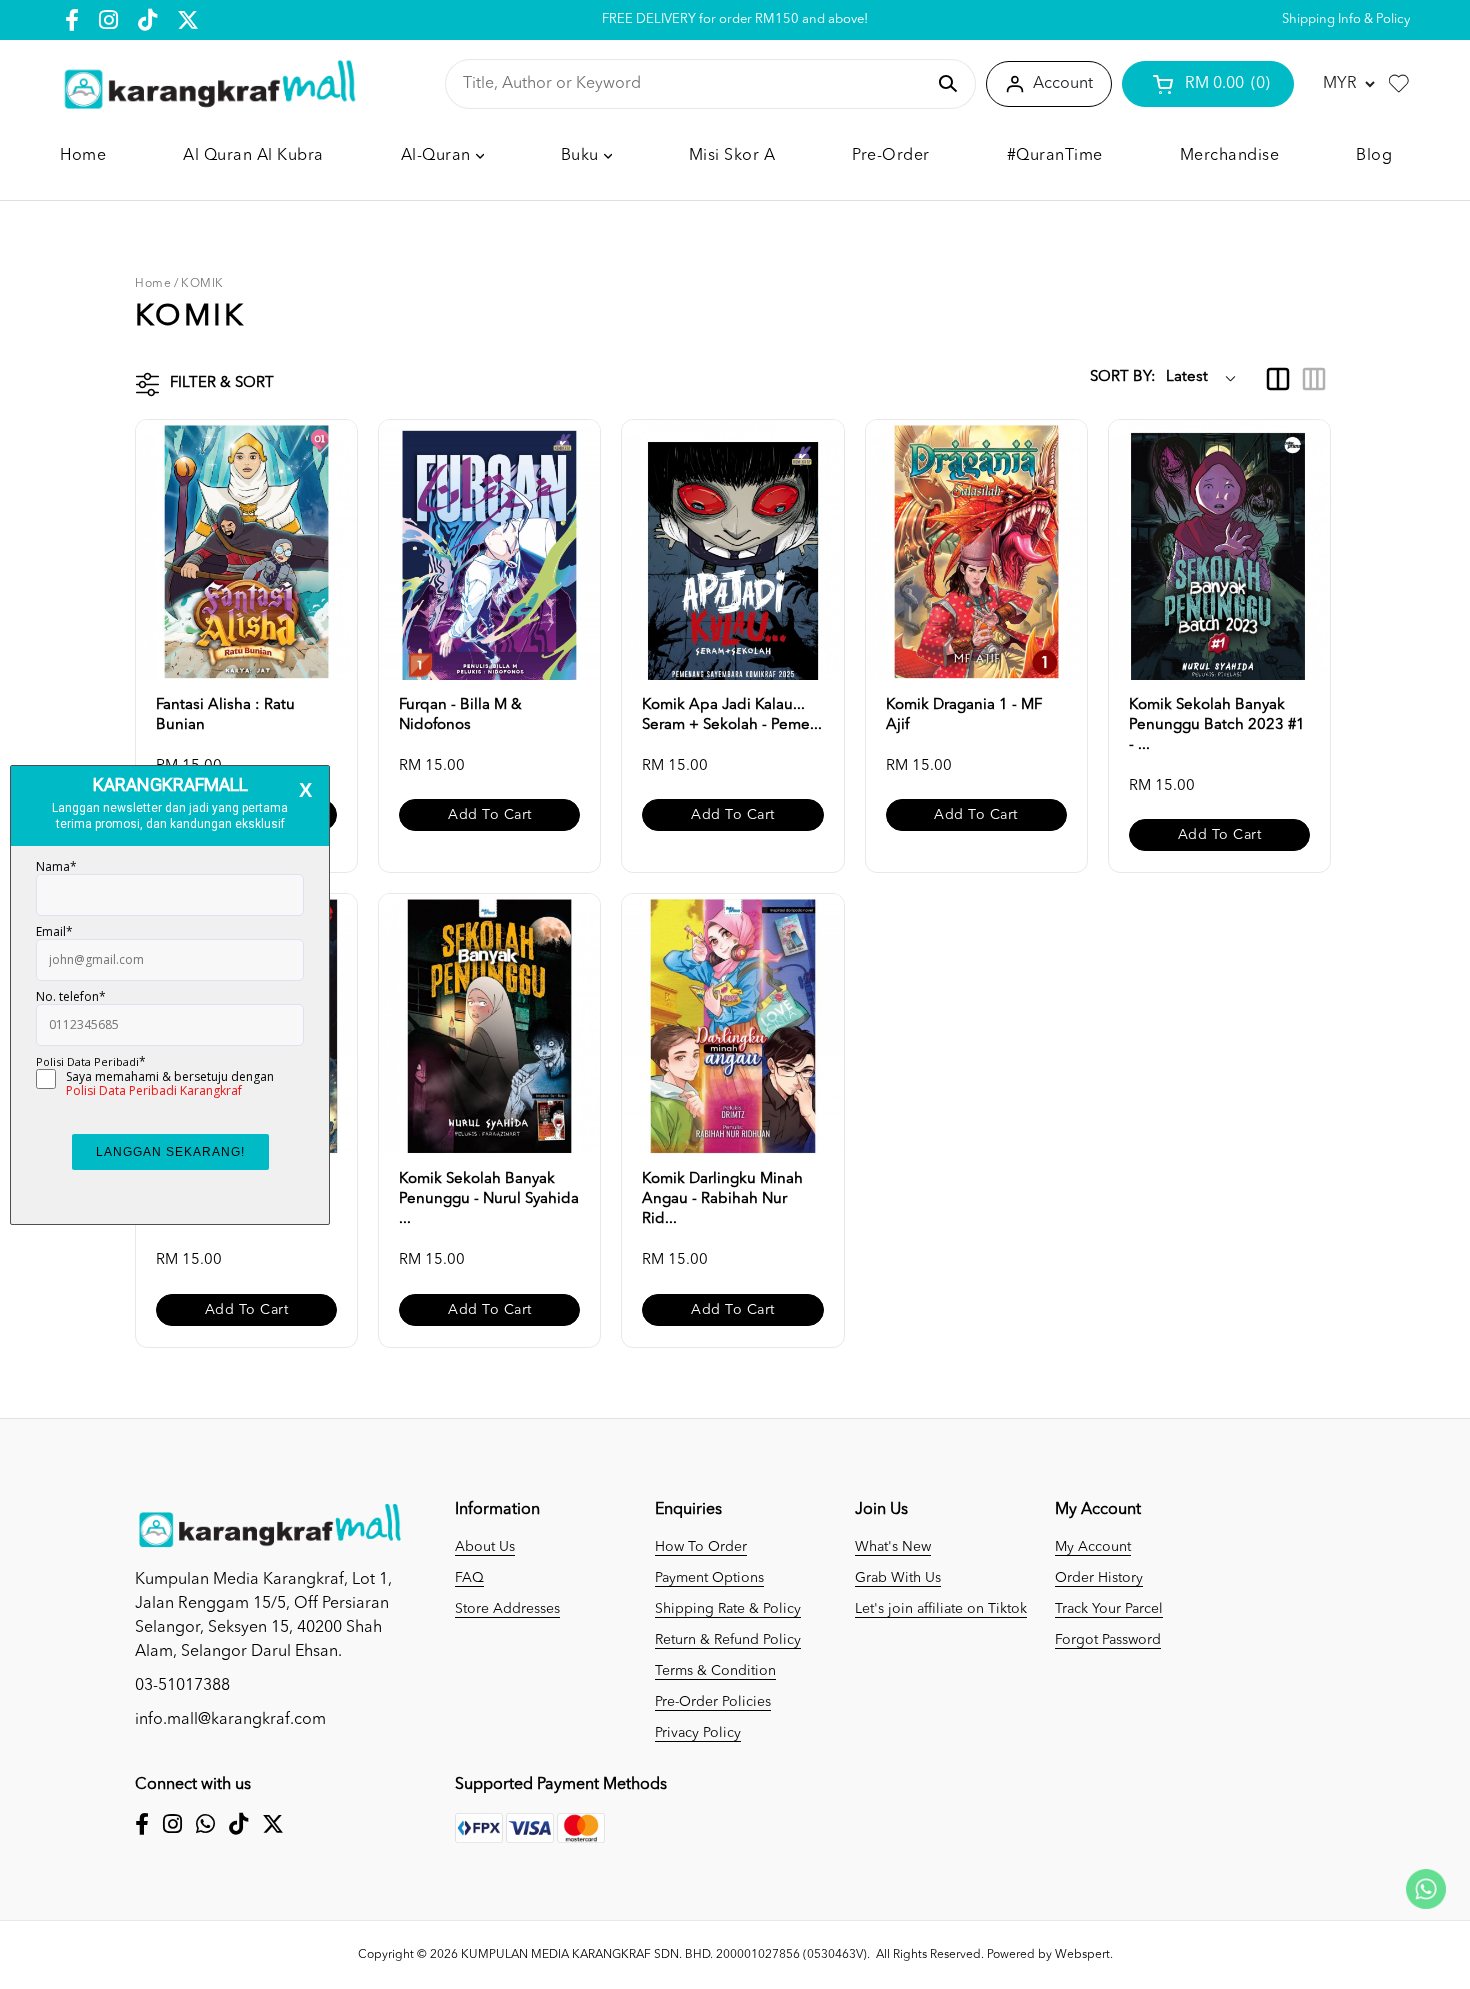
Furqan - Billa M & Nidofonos (460, 715)
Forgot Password (1108, 1640)
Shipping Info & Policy (1346, 19)
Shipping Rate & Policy (728, 1609)
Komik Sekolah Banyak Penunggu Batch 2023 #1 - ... (1217, 725)
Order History (1099, 1578)
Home (153, 284)
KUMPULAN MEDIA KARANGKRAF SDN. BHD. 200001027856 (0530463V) (664, 1955)
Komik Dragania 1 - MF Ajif (964, 715)
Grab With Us (898, 1578)
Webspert (1082, 1955)
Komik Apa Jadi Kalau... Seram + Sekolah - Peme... (732, 715)
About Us (485, 1547)
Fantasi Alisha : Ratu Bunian (225, 715)
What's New (893, 1547)
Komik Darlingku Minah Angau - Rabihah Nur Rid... (722, 1199)
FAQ (469, 1578)
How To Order (701, 1547)
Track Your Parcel (1109, 1609)
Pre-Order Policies (713, 1702)
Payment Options (709, 1578)
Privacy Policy (698, 1733)
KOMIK (202, 284)
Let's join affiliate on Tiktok (941, 1609)
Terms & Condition (715, 1671)
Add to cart (490, 815)
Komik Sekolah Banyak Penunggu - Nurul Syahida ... (489, 1199)
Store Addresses (507, 1609)
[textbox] (693, 84)
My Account (1093, 1547)
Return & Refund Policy (728, 1640)
